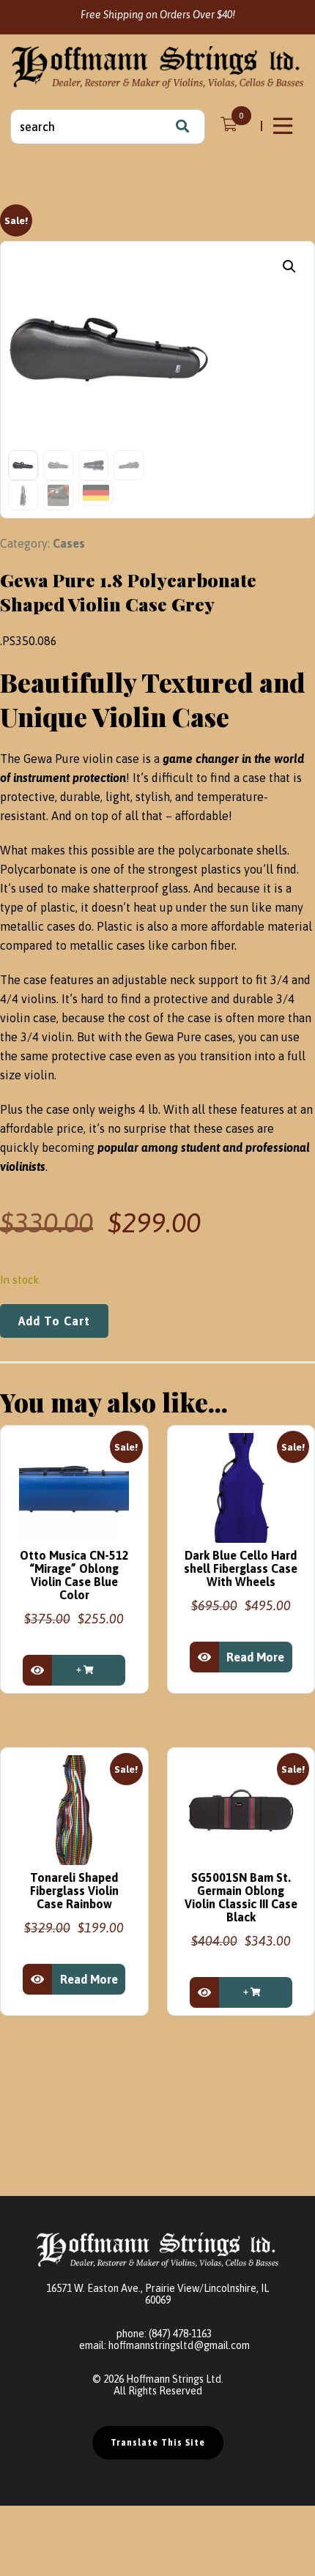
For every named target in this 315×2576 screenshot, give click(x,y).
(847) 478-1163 (180, 2334)
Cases (69, 543)
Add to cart (54, 1321)
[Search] (182, 127)
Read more (255, 1657)
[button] (289, 267)
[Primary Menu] (284, 126)
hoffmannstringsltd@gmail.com (179, 2345)
